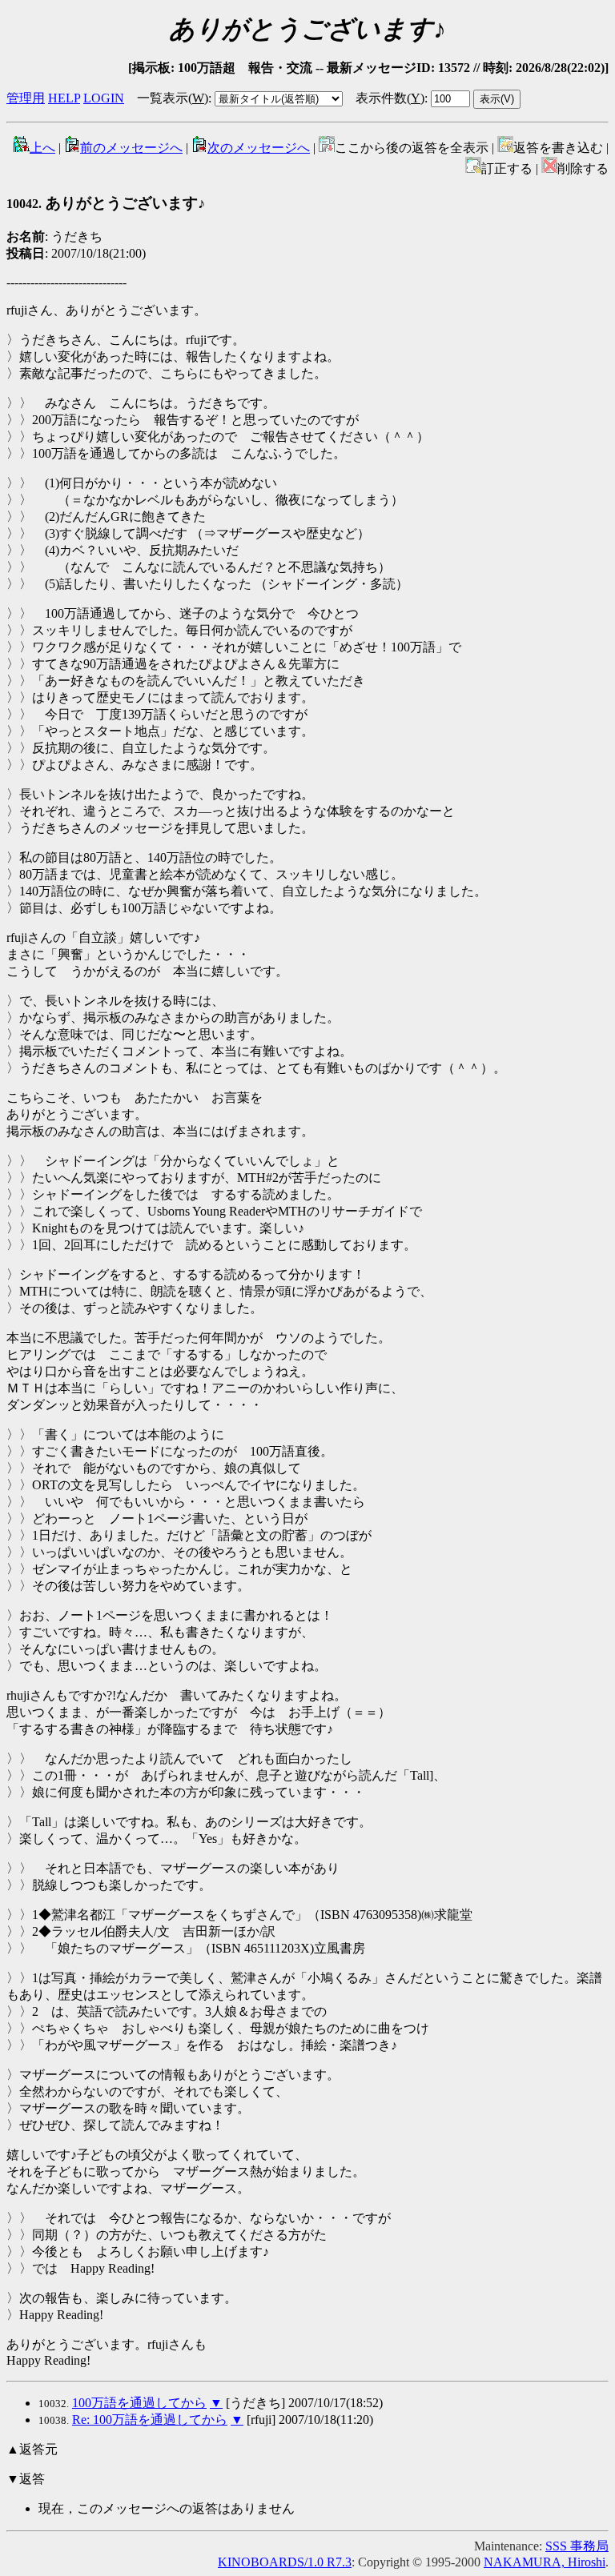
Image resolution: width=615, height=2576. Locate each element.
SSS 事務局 (577, 2546)
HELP (64, 98)
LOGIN (104, 98)
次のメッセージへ (259, 148)
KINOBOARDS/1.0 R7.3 (285, 2562)
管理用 (26, 98)
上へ (42, 148)
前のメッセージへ (131, 148)
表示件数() (390, 98)
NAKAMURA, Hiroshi (545, 2562)
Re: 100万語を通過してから (150, 2420)
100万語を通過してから (139, 2403)
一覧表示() (173, 98)
